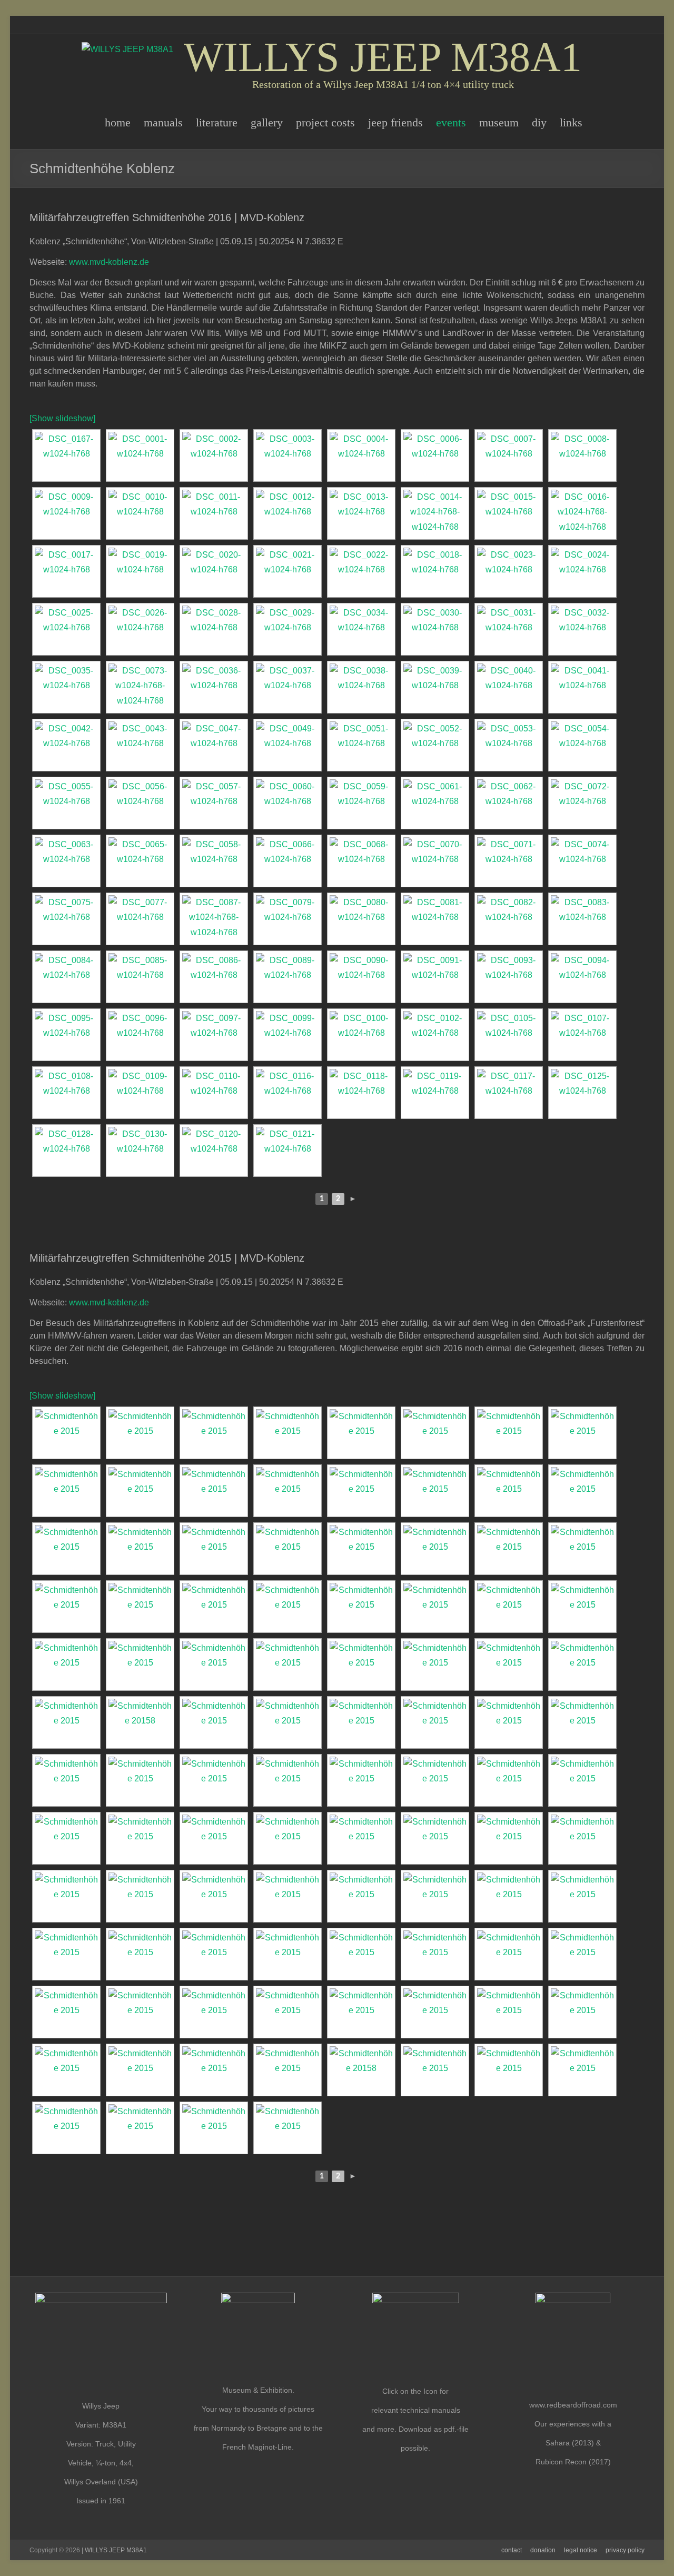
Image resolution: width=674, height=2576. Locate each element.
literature (217, 122)
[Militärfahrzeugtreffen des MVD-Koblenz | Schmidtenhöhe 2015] (66, 1433)
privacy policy (625, 2550)
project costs (325, 122)
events (451, 122)
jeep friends (395, 122)
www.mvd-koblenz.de (109, 262)
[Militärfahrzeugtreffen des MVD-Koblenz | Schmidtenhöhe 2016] (66, 455)
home (118, 122)
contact (512, 2550)
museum (499, 122)
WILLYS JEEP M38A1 (383, 57)
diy (539, 122)
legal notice (581, 2550)
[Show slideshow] (62, 418)
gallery (267, 122)
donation (543, 2550)
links (571, 122)
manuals (163, 122)
